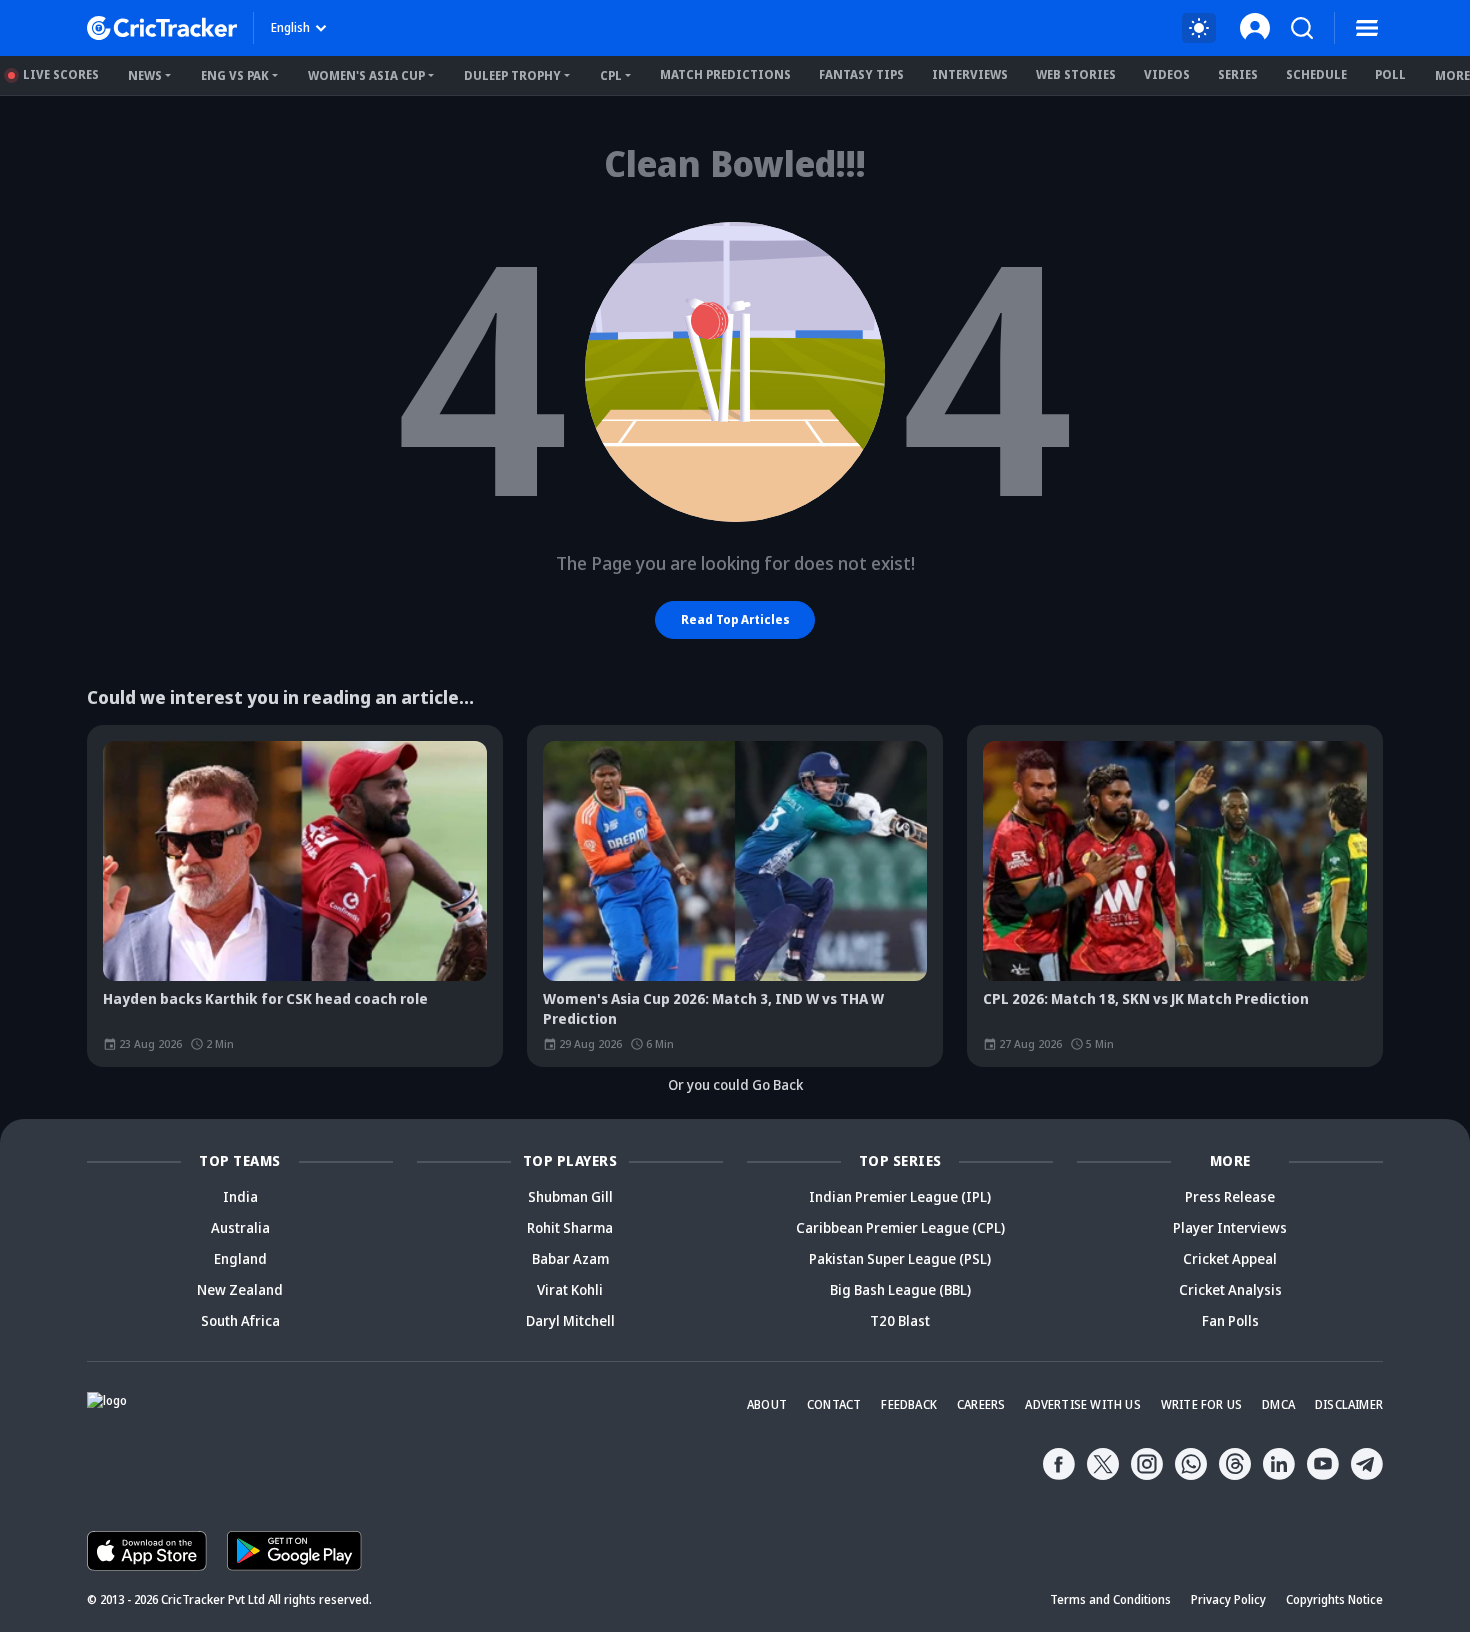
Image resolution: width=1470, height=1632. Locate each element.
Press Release (1230, 1196)
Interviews (970, 74)
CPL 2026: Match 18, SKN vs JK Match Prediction (1146, 998)
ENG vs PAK (235, 75)
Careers (981, 1404)
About (767, 1404)
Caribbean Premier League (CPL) (900, 1227)
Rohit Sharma (570, 1227)
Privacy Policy (1228, 1599)
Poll (1390, 74)
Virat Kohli (570, 1289)
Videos (1167, 74)
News (145, 75)
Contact (834, 1404)
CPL (611, 75)
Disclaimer (1349, 1404)
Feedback (909, 1404)
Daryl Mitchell (570, 1320)
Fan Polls (1230, 1320)
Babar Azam (570, 1258)
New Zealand (240, 1289)
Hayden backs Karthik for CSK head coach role (265, 998)
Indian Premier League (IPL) (900, 1196)
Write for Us (1201, 1404)
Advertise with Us (1082, 1404)
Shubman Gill (570, 1196)
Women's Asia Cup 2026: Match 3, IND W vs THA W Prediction (713, 1008)
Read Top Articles (735, 619)
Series (1238, 74)
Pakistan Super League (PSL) (900, 1258)
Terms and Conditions (1110, 1599)
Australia (240, 1227)
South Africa (240, 1320)
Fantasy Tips (861, 74)
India (240, 1196)
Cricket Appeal (1230, 1258)
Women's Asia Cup (366, 75)
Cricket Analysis (1230, 1289)
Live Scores (61, 74)
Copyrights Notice (1334, 1599)
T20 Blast (900, 1320)
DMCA (1278, 1404)
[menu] (1367, 28)
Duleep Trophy (512, 75)
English (290, 27)
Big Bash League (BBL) (900, 1289)
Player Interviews (1230, 1227)
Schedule (1316, 74)
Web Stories (1076, 74)
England (240, 1258)
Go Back (777, 1084)
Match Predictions (725, 74)
